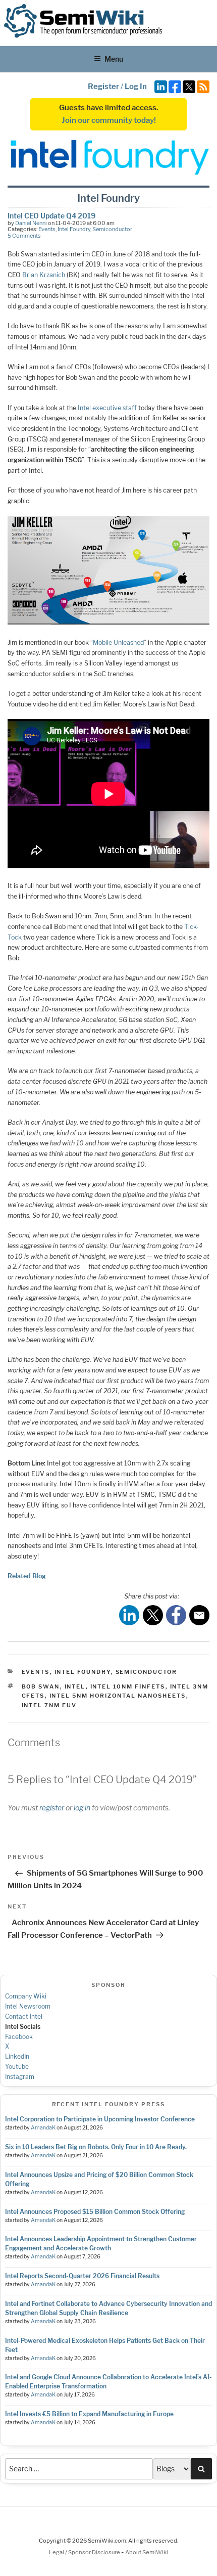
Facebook (19, 2037)
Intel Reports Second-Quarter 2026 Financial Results (82, 2276)
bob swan (41, 1686)
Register (103, 86)
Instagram (20, 2077)
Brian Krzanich (44, 275)
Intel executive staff (107, 408)
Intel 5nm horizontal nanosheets (118, 1696)
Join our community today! (109, 120)
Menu (114, 59)
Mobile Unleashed (118, 642)
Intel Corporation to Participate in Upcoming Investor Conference (100, 2119)
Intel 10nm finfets (128, 1686)
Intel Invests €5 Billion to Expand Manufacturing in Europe (89, 2414)
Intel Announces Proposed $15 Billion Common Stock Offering (95, 2212)
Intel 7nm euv (49, 1705)
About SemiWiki (147, 2552)
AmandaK (43, 2128)
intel (75, 1686)
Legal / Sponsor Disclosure (85, 2552)
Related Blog (27, 1576)
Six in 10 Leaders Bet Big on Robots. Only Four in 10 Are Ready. (96, 2147)
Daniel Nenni (31, 223)
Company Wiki (26, 1996)
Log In (136, 86)
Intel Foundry (74, 229)
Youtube (17, 2067)
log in (82, 1808)
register (52, 1808)
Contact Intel (24, 2016)
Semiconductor (112, 229)
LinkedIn (17, 2056)
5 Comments (24, 236)
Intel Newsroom (28, 2006)
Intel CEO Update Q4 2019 (51, 216)
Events (47, 229)
